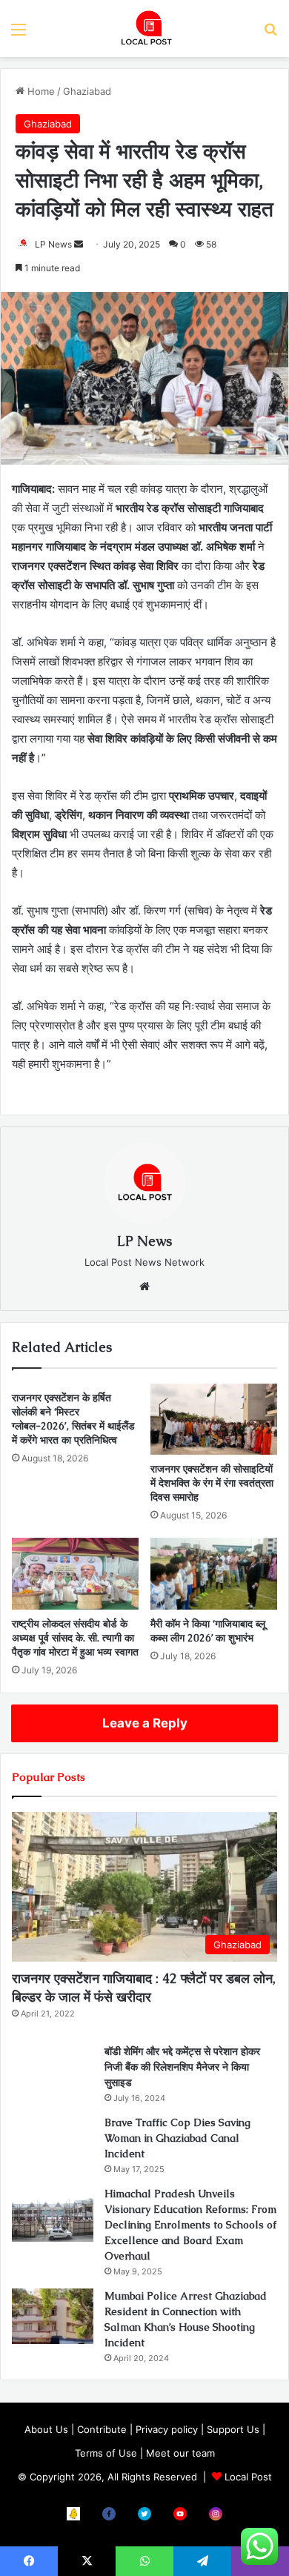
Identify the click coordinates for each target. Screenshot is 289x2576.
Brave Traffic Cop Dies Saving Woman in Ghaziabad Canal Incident (177, 2138)
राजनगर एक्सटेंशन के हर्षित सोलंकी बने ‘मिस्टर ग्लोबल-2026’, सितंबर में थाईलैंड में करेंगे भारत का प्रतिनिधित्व (73, 1419)
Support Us (233, 2429)
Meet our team (180, 2453)
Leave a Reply (145, 1723)
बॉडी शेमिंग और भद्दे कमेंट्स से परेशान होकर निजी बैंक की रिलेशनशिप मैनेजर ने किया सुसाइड (182, 2067)
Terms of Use (106, 2453)
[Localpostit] (144, 29)
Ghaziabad (87, 91)
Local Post (248, 2477)
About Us (46, 2429)
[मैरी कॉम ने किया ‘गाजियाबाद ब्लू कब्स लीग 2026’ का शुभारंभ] (214, 1573)
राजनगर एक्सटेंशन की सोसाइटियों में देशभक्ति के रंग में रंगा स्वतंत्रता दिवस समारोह (212, 1483)
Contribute (102, 2429)
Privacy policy (167, 2429)
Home (40, 91)
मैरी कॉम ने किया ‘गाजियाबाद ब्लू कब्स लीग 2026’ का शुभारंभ (208, 1631)
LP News (53, 244)
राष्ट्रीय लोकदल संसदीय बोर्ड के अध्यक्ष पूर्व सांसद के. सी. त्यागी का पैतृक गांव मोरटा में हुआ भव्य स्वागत (75, 1638)
